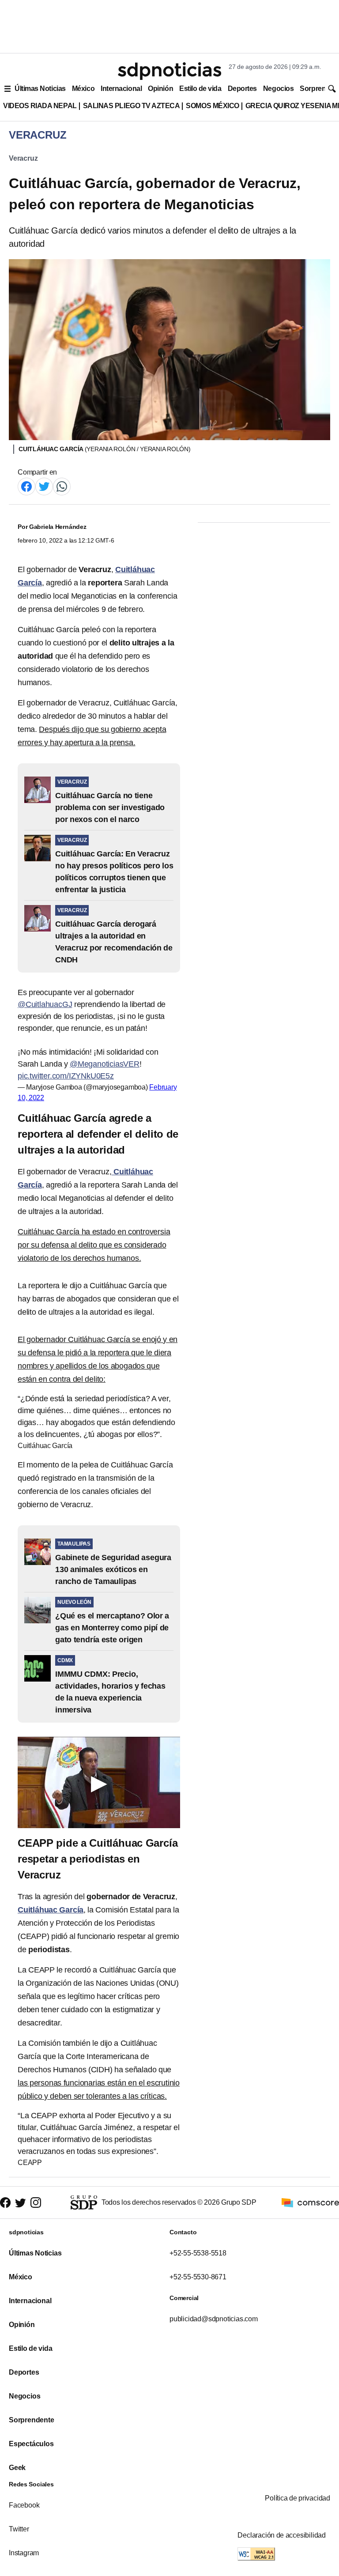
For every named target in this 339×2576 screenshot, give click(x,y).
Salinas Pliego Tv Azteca (132, 106)
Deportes (242, 89)
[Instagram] (36, 2203)
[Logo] (169, 71)
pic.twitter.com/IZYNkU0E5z (66, 1076)
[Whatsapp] (62, 486)
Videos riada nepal (40, 106)
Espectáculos (31, 2444)
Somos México (212, 106)
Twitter (19, 2529)
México (83, 89)
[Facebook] (26, 486)
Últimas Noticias (40, 89)
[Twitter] (44, 486)
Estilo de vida (200, 89)
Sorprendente (32, 2420)
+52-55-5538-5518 (198, 2253)
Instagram (24, 2553)
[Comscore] (310, 2202)
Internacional (121, 89)
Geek (17, 2468)
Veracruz (23, 158)
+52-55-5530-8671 (198, 2277)
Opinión (160, 89)
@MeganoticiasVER (105, 1064)
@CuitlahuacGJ (45, 1004)
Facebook (24, 2505)
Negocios (278, 89)
